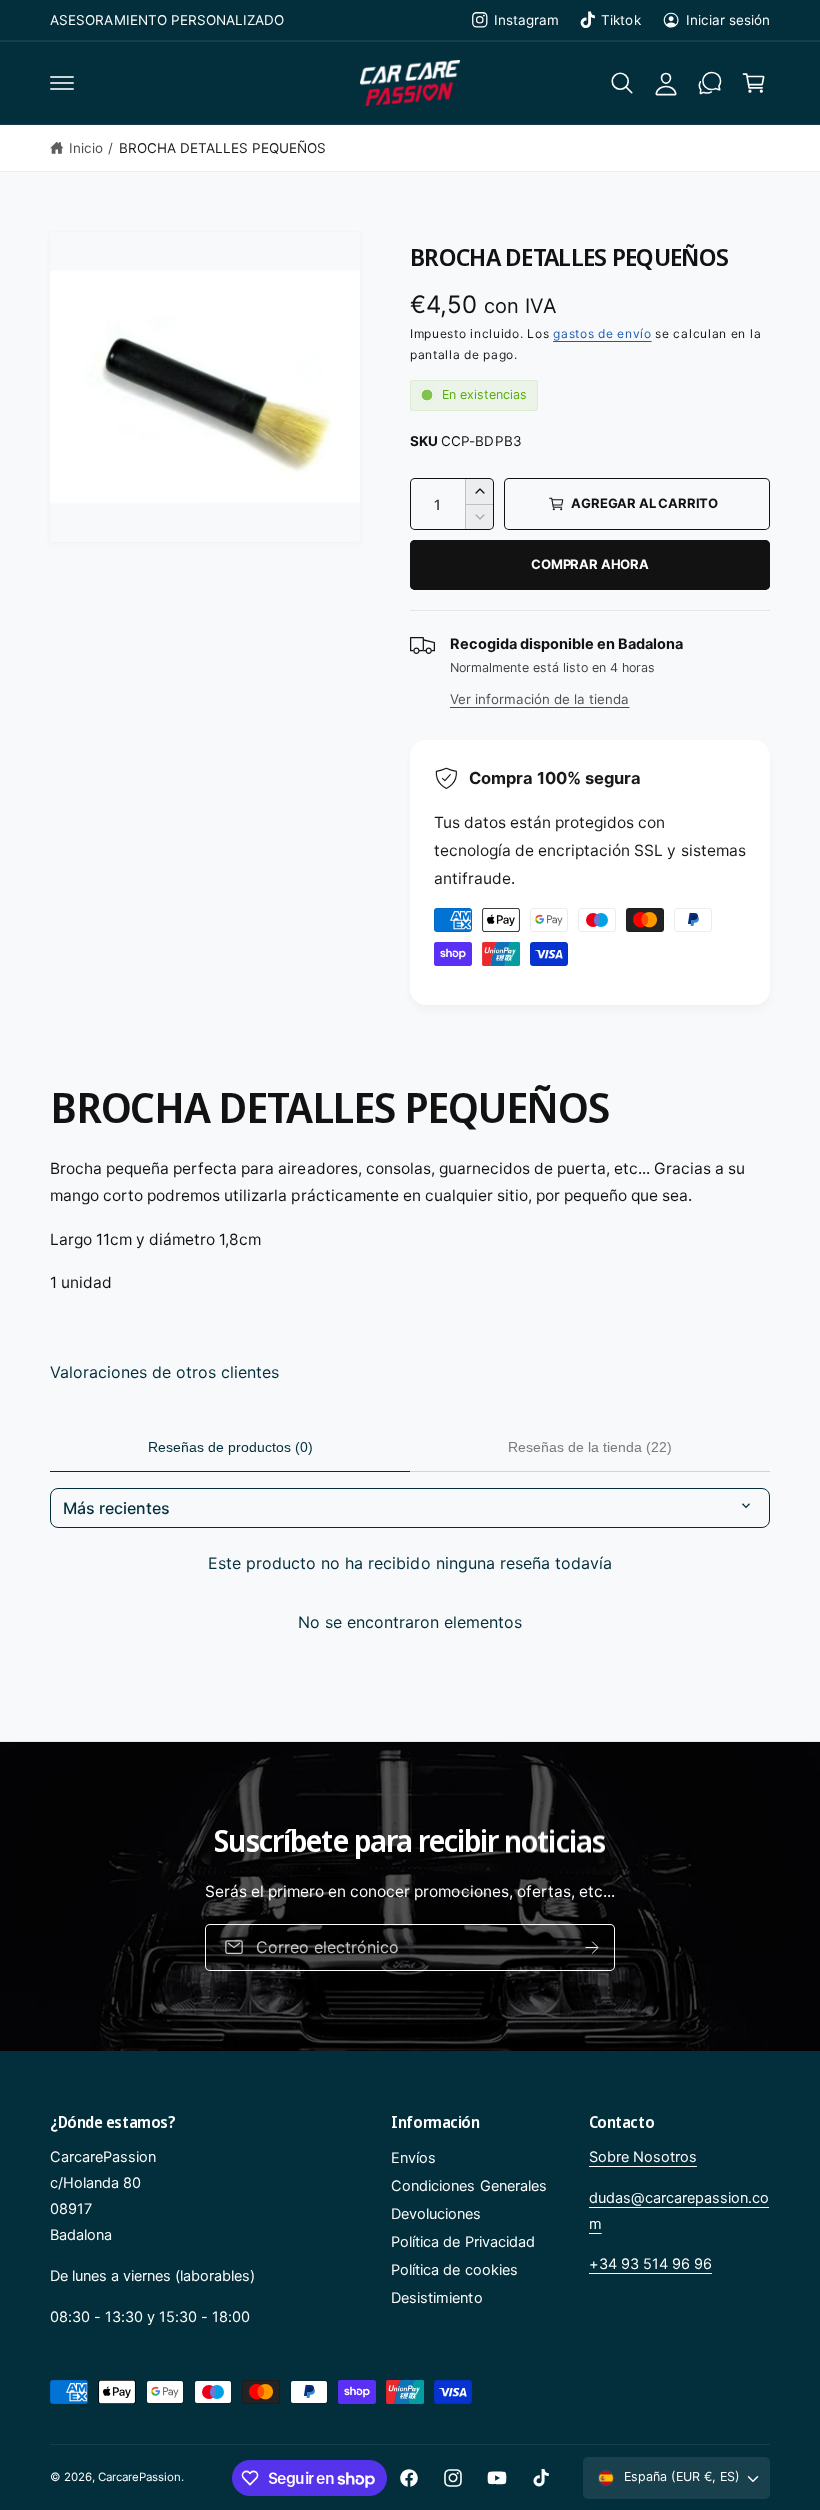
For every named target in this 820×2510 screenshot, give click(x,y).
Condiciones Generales (468, 2186)
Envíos (413, 2158)
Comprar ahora (589, 564)
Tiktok (620, 20)
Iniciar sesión (728, 20)
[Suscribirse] (592, 1947)
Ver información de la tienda (539, 699)
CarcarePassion (139, 2477)
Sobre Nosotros (643, 2157)
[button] (62, 83)
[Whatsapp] (710, 83)
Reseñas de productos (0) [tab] (230, 1447)
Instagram (526, 20)
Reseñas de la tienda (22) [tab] (590, 1447)
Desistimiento (436, 2298)
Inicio (86, 148)
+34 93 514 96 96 (650, 2264)
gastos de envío (602, 333)
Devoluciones (436, 2214)
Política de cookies (454, 2270)
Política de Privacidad (462, 2242)
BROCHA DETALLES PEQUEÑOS (222, 148)
